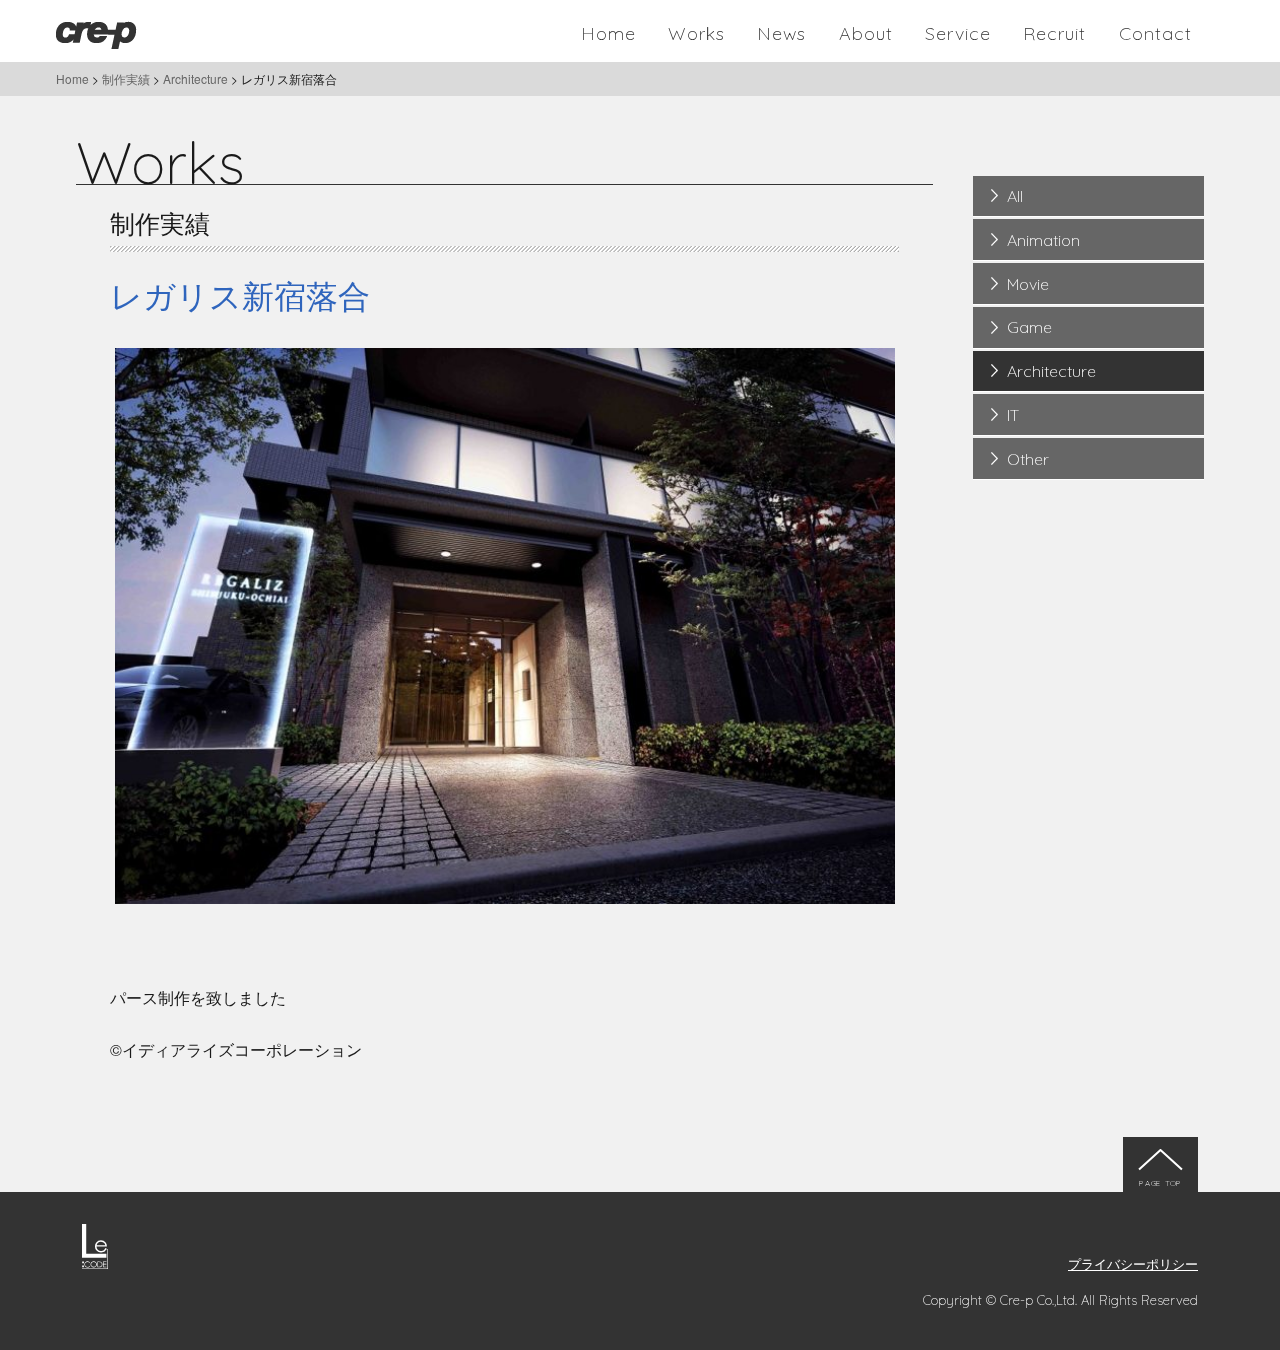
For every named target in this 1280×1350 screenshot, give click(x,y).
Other (1028, 459)
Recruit (1054, 33)
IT (1013, 415)
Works (696, 33)
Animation (1043, 240)
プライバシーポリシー (1133, 1263)
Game (1029, 327)
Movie (1028, 284)
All (1015, 196)
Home (608, 33)
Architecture (1051, 371)
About (866, 33)
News (781, 33)
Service (958, 33)
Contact (1155, 33)
